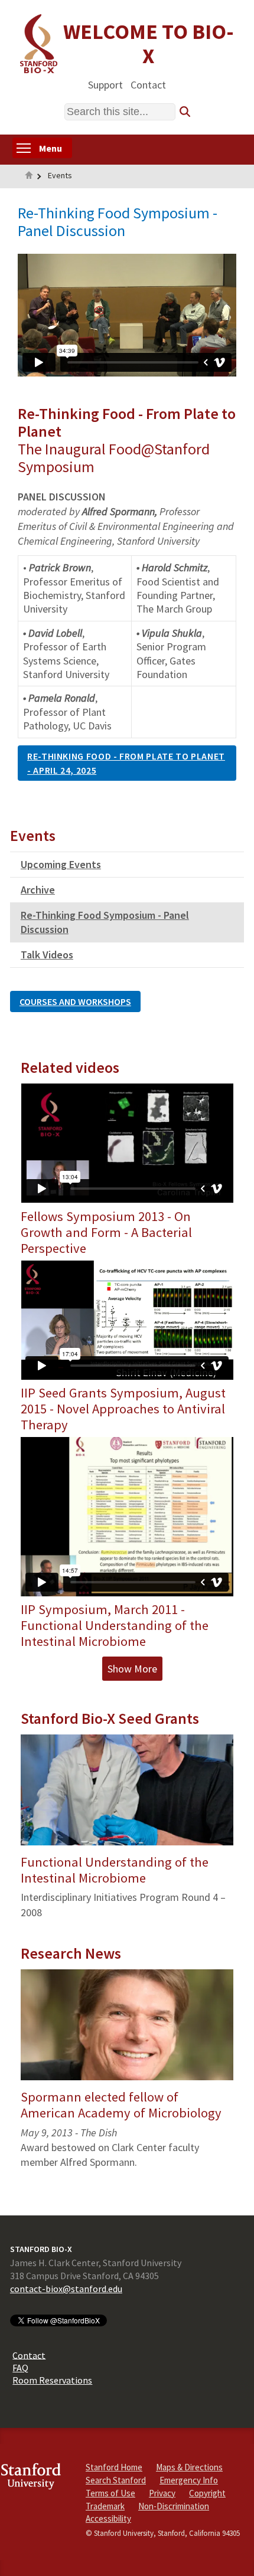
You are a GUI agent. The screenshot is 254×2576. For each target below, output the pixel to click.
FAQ (20, 2368)
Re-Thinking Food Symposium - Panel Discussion (105, 922)
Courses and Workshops (75, 1001)
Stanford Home (114, 2467)
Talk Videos (47, 955)
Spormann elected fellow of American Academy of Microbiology (121, 2105)
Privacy (162, 2493)
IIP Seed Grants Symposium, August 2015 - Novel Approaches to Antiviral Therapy (123, 1409)
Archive (38, 890)
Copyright (207, 2493)
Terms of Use (110, 2493)
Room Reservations (52, 2380)
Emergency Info (189, 2480)
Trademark (105, 2506)
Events (60, 175)
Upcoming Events (61, 864)
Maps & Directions (189, 2467)
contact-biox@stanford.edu (66, 2289)
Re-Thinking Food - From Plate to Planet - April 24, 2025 (126, 763)
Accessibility (108, 2518)
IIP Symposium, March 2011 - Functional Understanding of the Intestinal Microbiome (115, 1625)
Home (29, 176)
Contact (148, 84)
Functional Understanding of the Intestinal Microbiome (115, 1870)
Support (105, 84)
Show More (132, 1669)
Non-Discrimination (174, 2506)
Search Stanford (116, 2480)
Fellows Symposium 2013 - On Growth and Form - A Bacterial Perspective (106, 1232)
